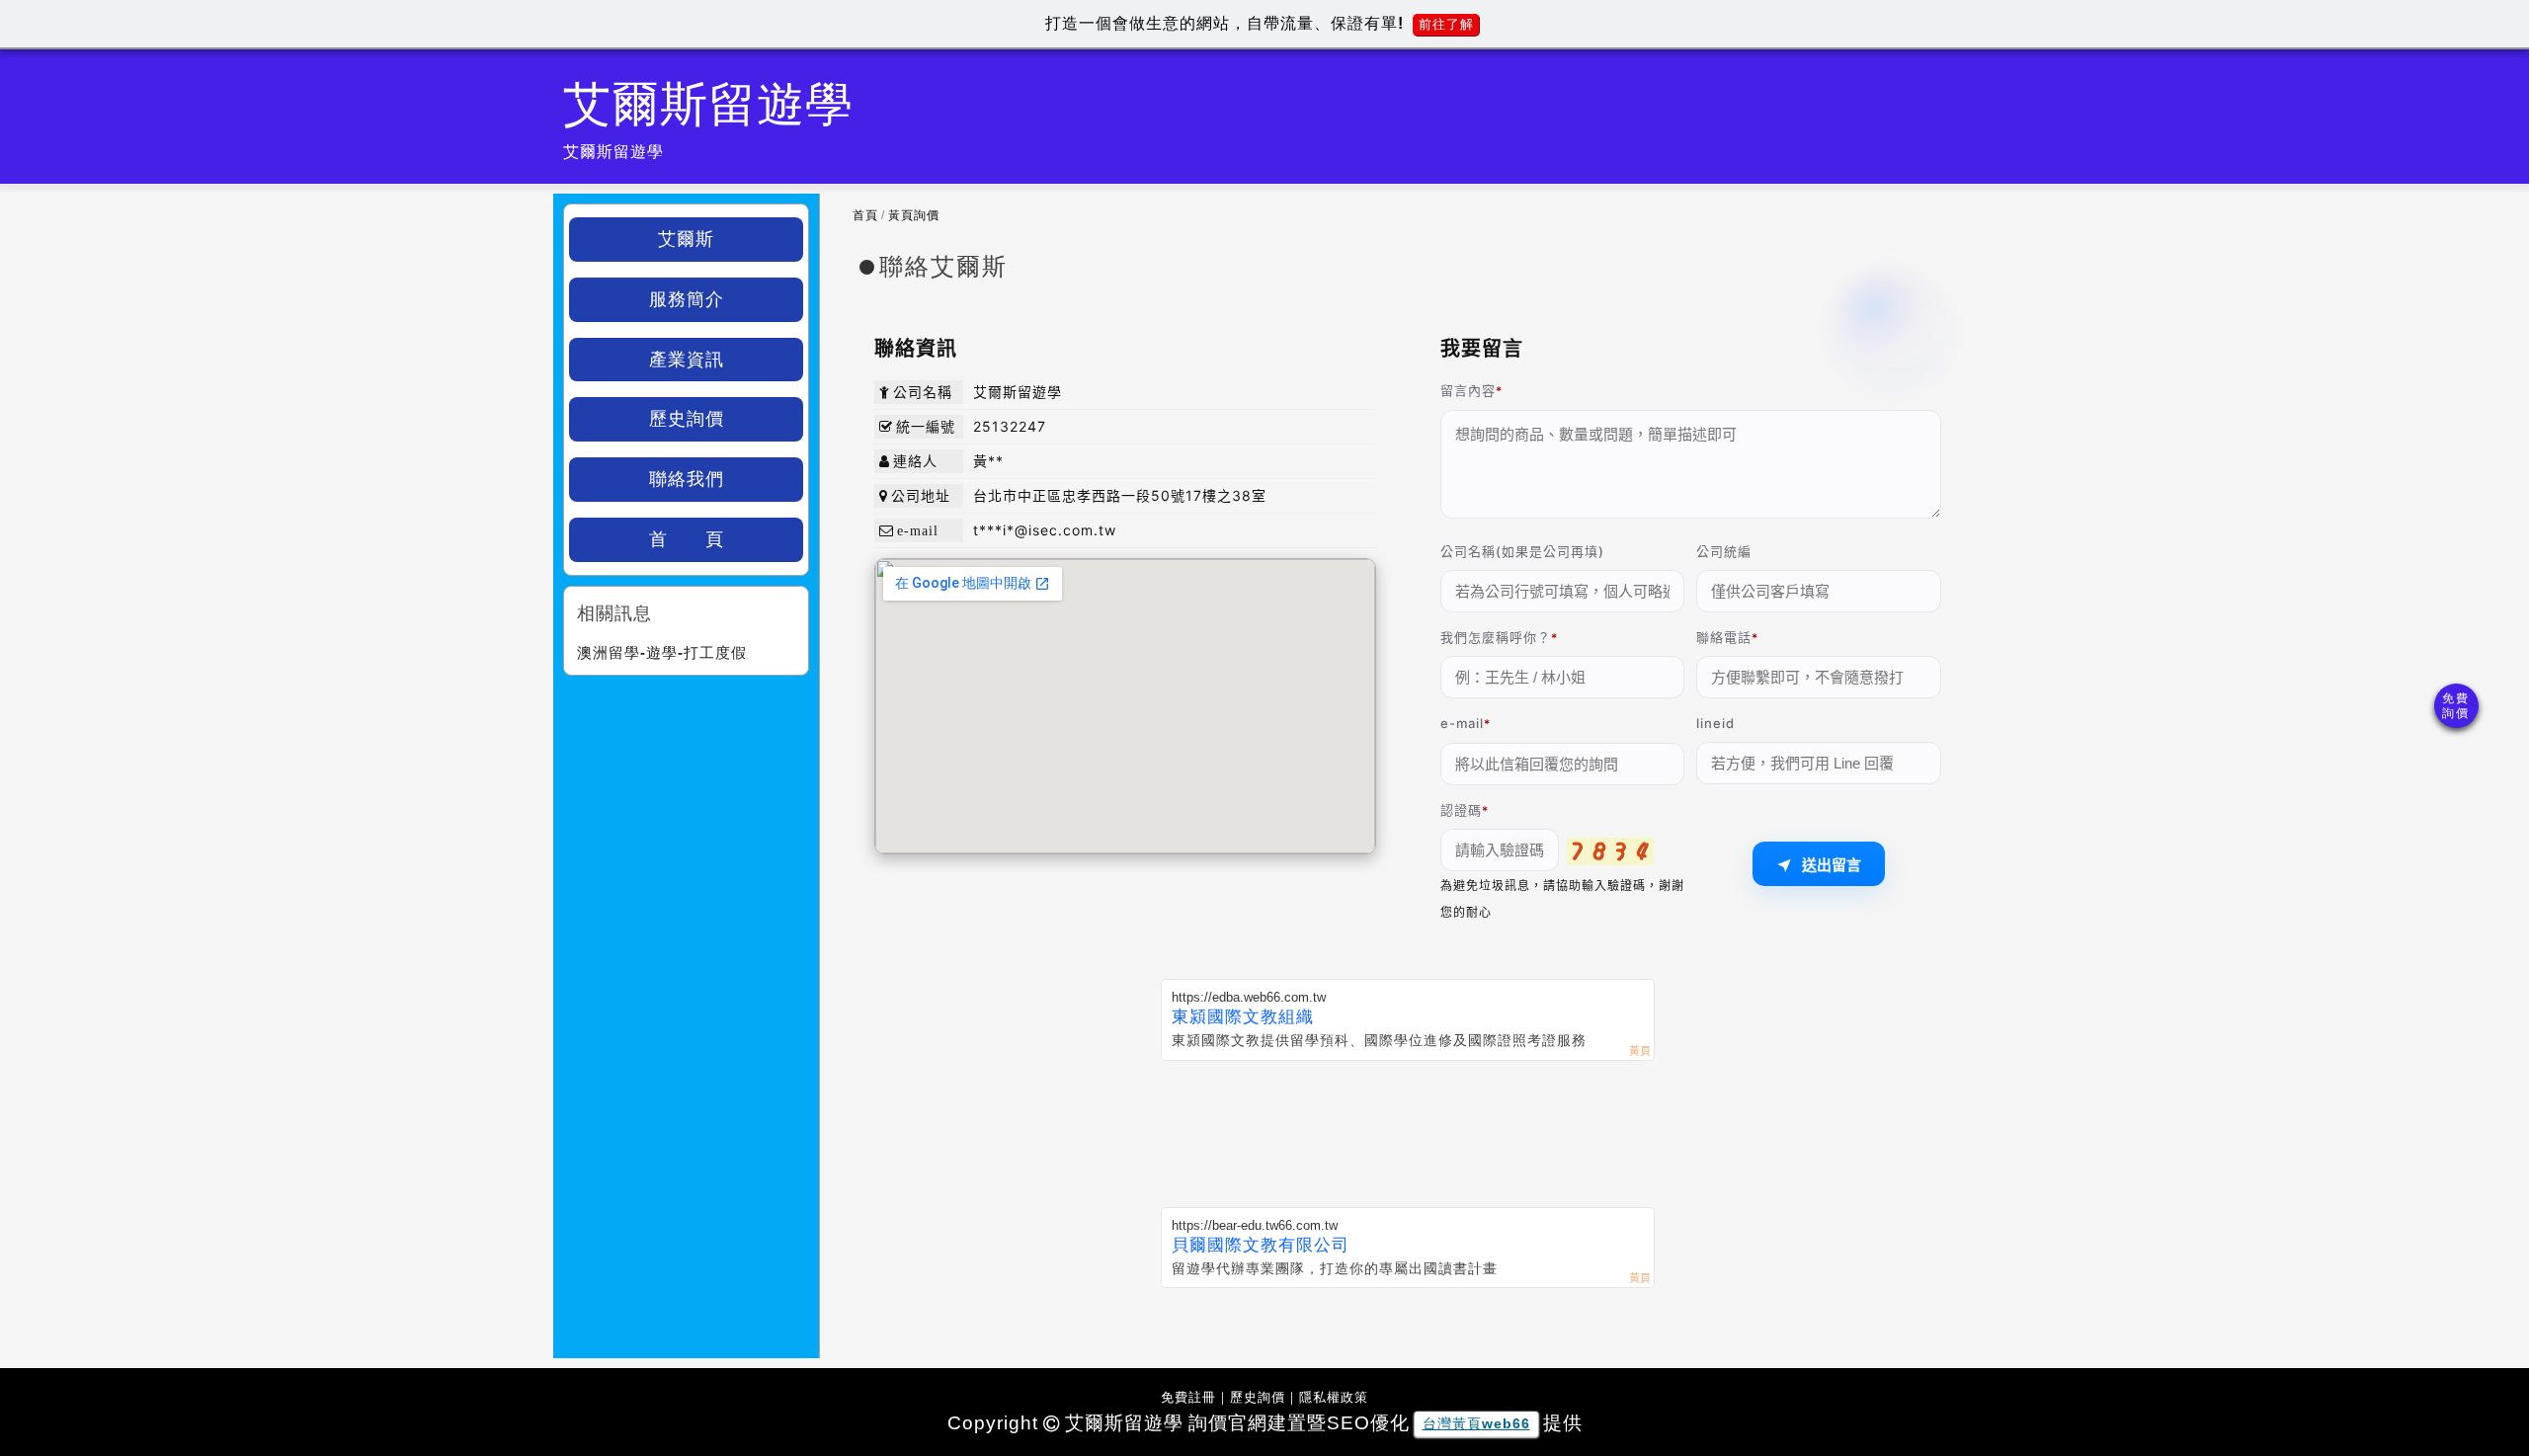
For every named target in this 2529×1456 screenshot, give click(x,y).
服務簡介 (687, 299)
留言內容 (1468, 390)
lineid (1715, 723)
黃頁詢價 (914, 215)
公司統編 (1724, 551)
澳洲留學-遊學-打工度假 (662, 652)
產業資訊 (687, 360)
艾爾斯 (686, 239)
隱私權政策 (1334, 1397)
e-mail (1462, 723)
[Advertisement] (1408, 1130)
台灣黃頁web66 (1476, 1423)
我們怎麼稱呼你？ (1496, 637)
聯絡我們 (687, 479)
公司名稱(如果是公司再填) (1522, 551)
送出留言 (1832, 865)
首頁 (865, 215)
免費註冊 (1188, 1397)
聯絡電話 (1724, 637)
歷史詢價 (687, 419)
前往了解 (1446, 24)
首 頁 (687, 539)
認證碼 (1461, 810)
